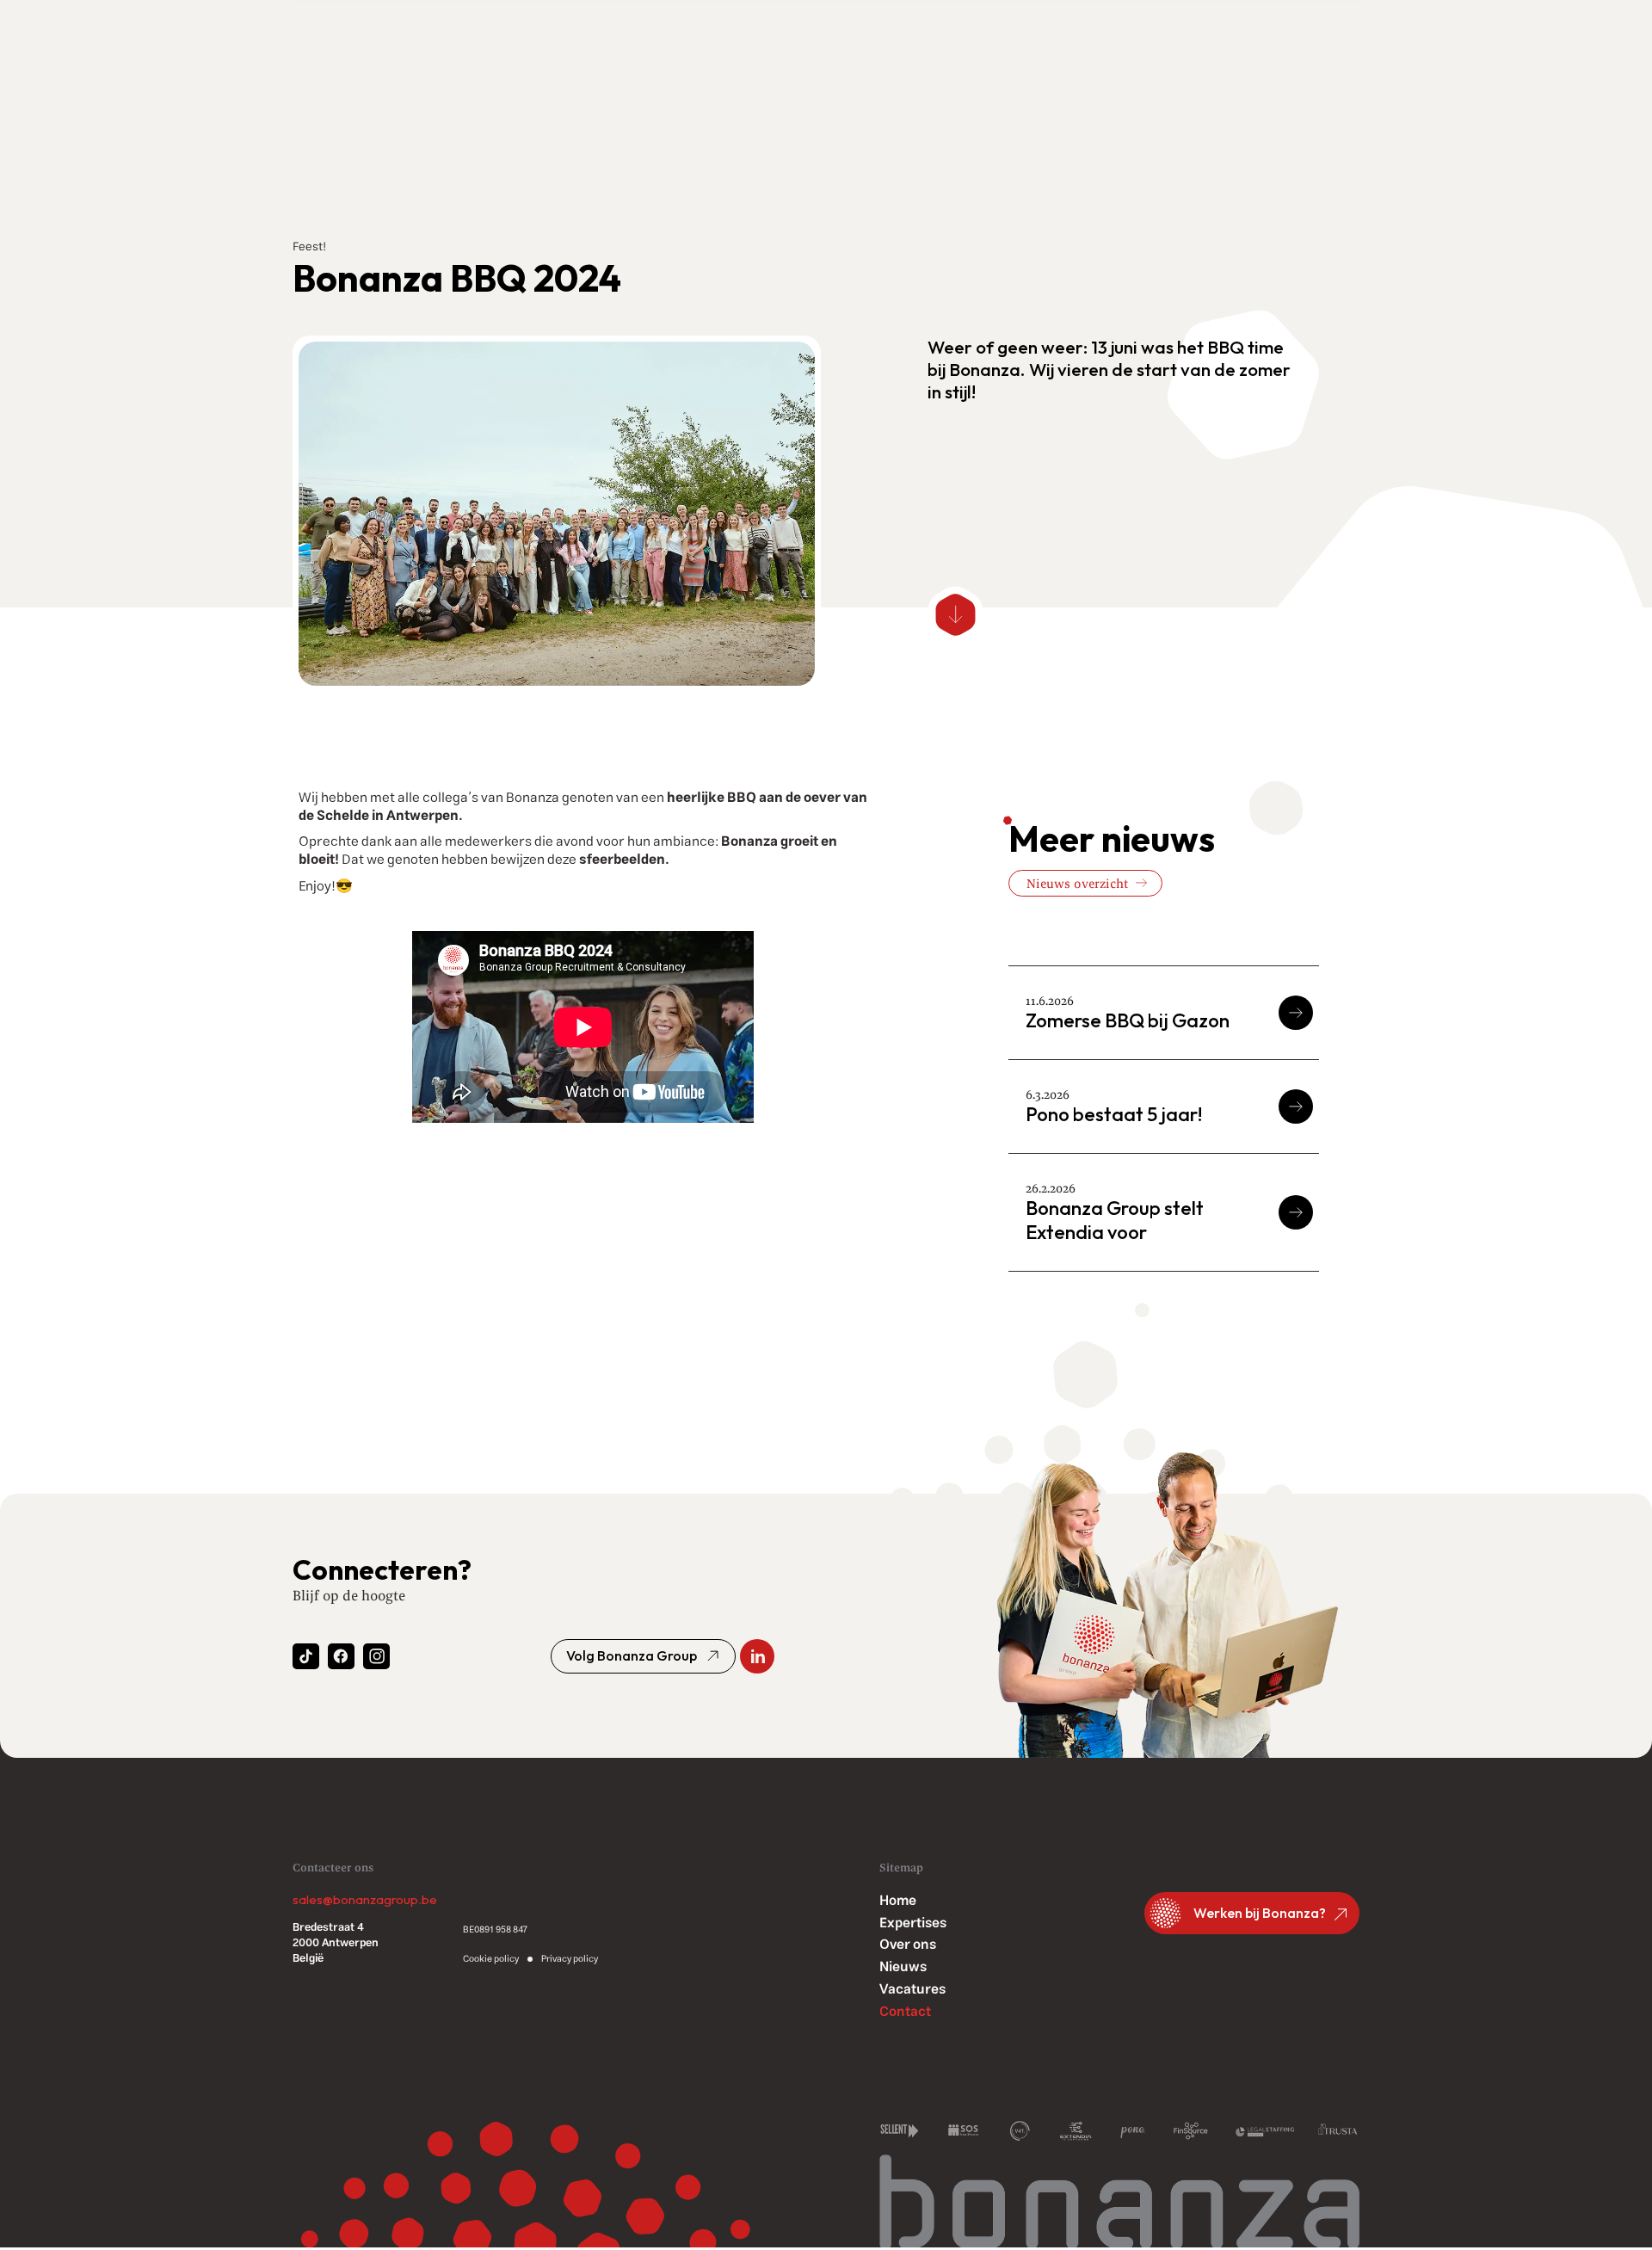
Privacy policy (570, 1959)
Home (898, 1901)
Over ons (908, 1945)
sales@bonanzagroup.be (365, 1900)
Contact (905, 2012)
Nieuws (903, 1967)
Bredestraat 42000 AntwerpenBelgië (336, 1944)
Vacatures (912, 1990)
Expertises (913, 1923)
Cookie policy (491, 1959)
